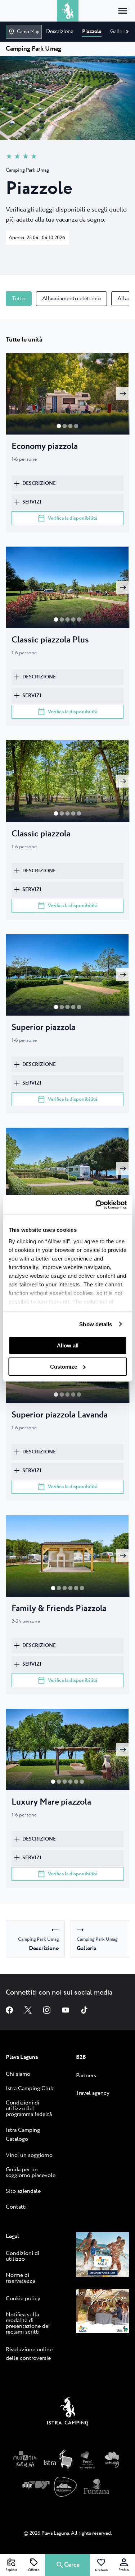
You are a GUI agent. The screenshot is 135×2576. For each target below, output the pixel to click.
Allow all (68, 1345)
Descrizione (39, 483)
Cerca (72, 2565)
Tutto (19, 299)
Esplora (11, 2570)
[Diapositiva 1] (65, 426)
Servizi (32, 502)
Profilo (124, 2570)
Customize (64, 1367)
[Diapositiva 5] (82, 1588)
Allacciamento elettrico (71, 299)
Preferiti (101, 2570)
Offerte (34, 2570)
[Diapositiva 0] (59, 426)
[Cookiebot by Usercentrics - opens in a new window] (96, 1205)
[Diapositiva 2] (71, 426)
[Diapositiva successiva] (123, 394)
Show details (96, 1324)
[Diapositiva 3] (76, 426)
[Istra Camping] (68, 2413)
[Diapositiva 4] (79, 619)
